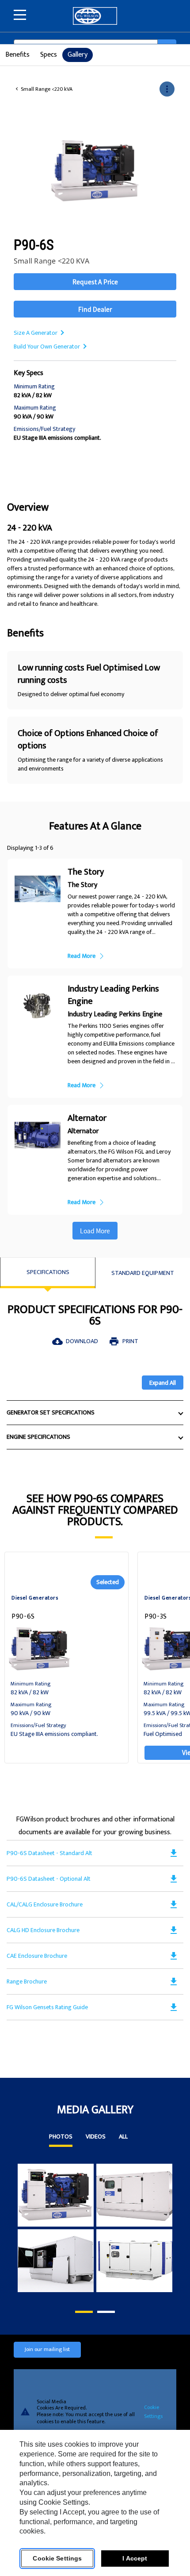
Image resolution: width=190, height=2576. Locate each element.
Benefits (17, 55)
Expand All (163, 1383)
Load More (95, 1231)
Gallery (78, 55)
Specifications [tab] (48, 1272)
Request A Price (95, 282)
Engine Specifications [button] (38, 1437)
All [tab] (123, 2138)
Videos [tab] (96, 2138)
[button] (167, 89)
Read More (82, 956)
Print (123, 1341)
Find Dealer (95, 309)
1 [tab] (80, 2312)
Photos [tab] (61, 2138)
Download (75, 1341)
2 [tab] (102, 2312)
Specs (49, 55)
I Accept (135, 2558)
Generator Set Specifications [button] (51, 1412)
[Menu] (20, 15)
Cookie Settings (153, 2412)
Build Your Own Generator (47, 347)
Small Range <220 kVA (47, 89)
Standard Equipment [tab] (143, 1273)
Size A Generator (36, 333)
